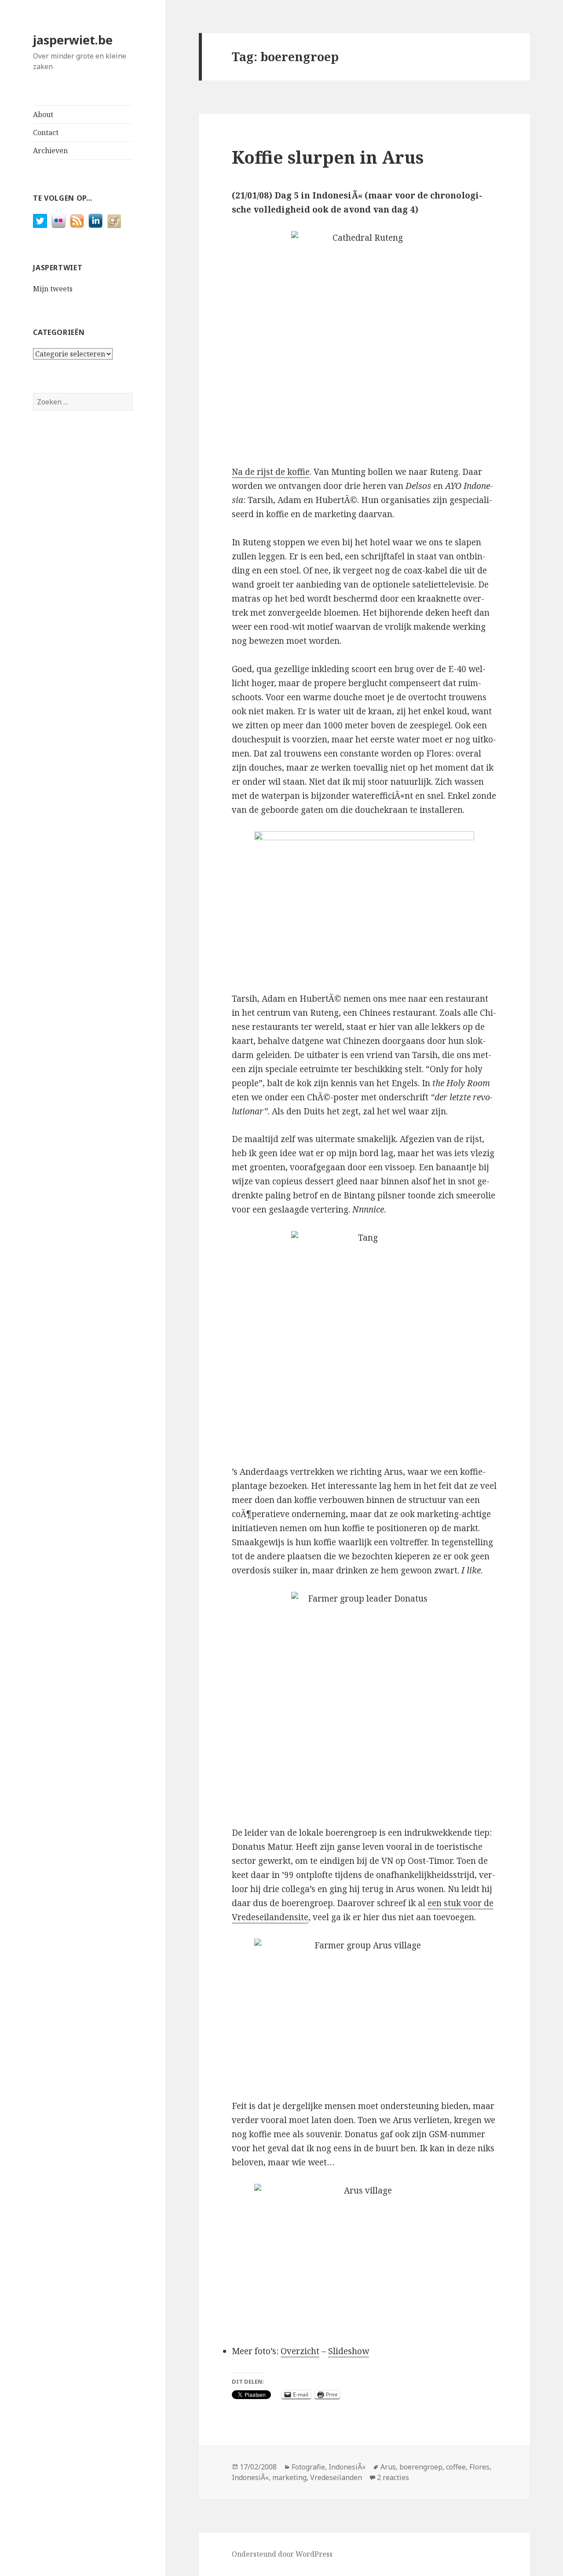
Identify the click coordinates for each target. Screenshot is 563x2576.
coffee (456, 2467)
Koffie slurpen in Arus (328, 157)
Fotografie (308, 2467)
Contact (46, 132)
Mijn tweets (53, 289)
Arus (388, 2467)
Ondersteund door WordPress (282, 2554)
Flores (479, 2467)
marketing (289, 2477)
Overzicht (300, 2351)
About (43, 114)
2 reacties (393, 2477)
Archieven (50, 151)
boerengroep (421, 2467)
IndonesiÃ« (347, 2467)
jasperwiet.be (73, 40)
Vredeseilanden (336, 2477)
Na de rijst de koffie (271, 472)
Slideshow (349, 2351)
